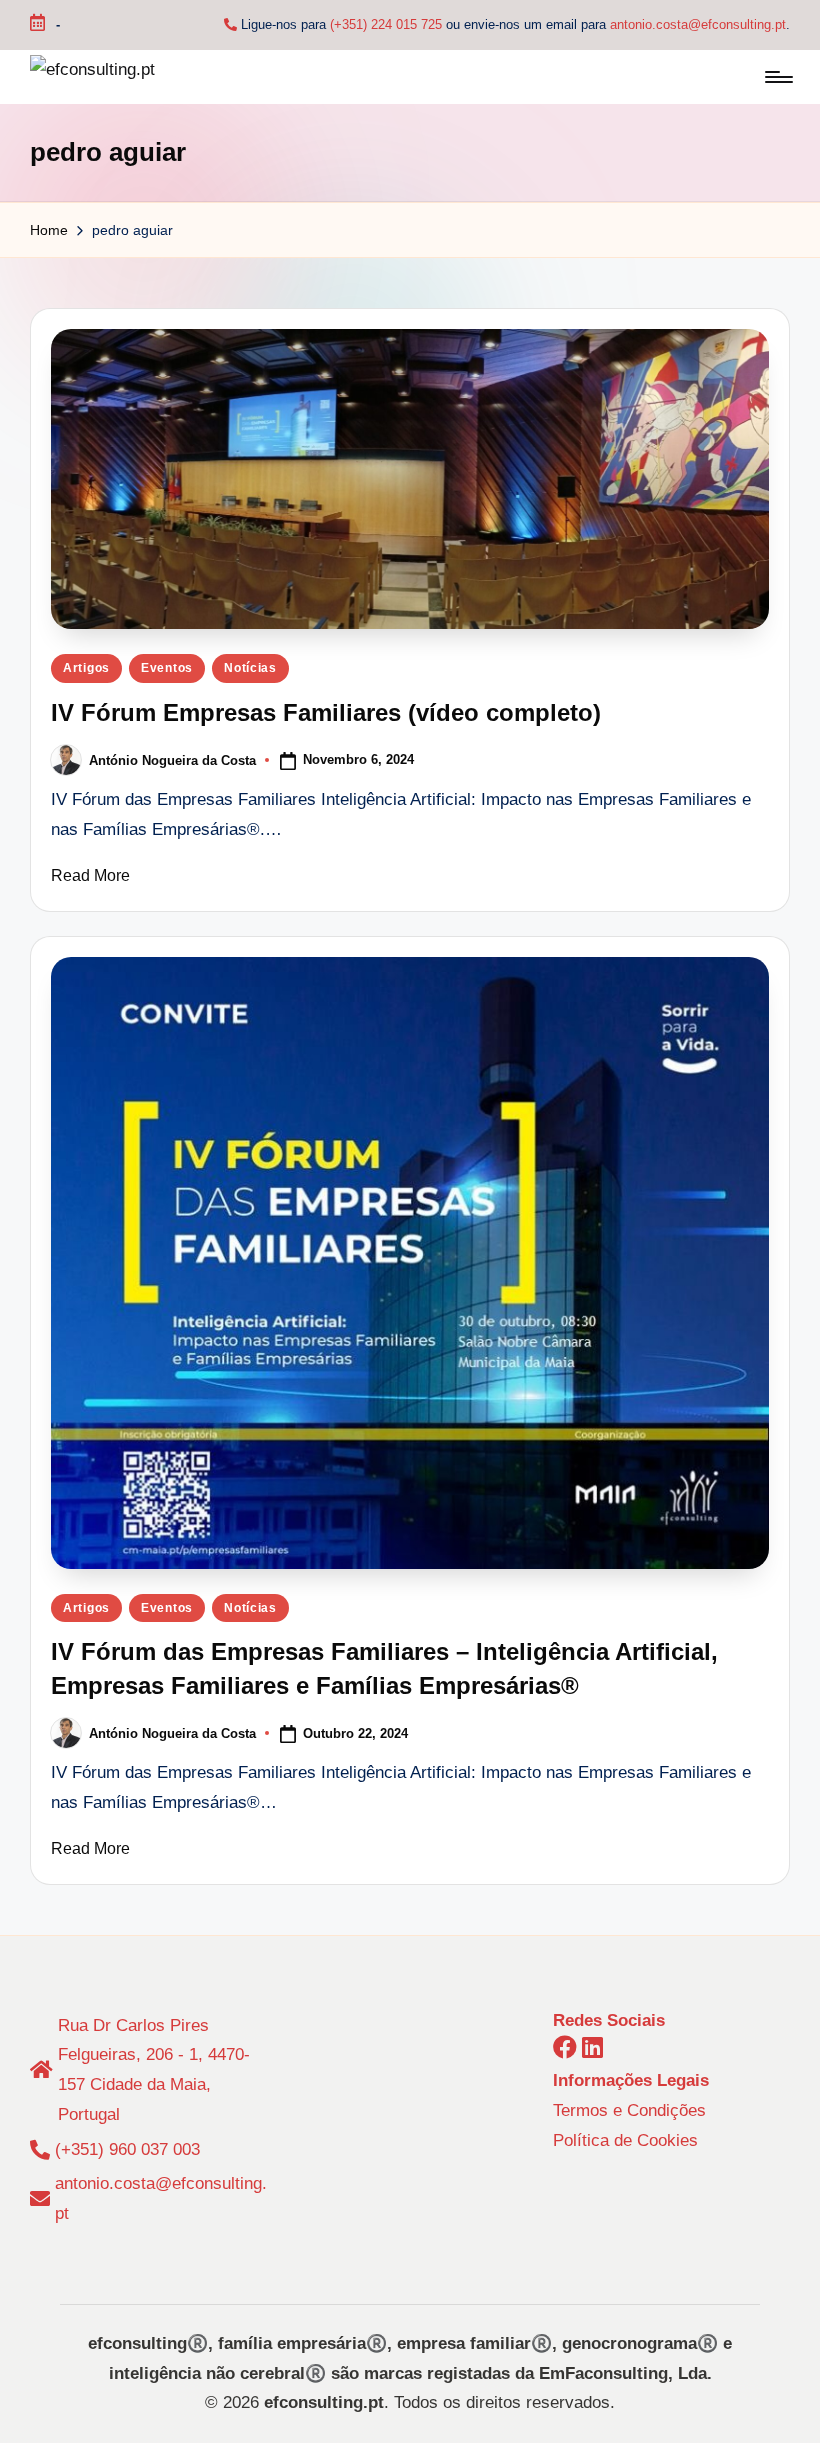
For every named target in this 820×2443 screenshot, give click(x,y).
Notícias (250, 668)
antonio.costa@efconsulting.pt (698, 24)
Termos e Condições (629, 2110)
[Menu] (777, 77)
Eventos (167, 668)
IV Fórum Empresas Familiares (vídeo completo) (326, 712)
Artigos (86, 668)
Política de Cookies (625, 2140)
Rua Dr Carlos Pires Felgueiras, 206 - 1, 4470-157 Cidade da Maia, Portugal (154, 2070)
